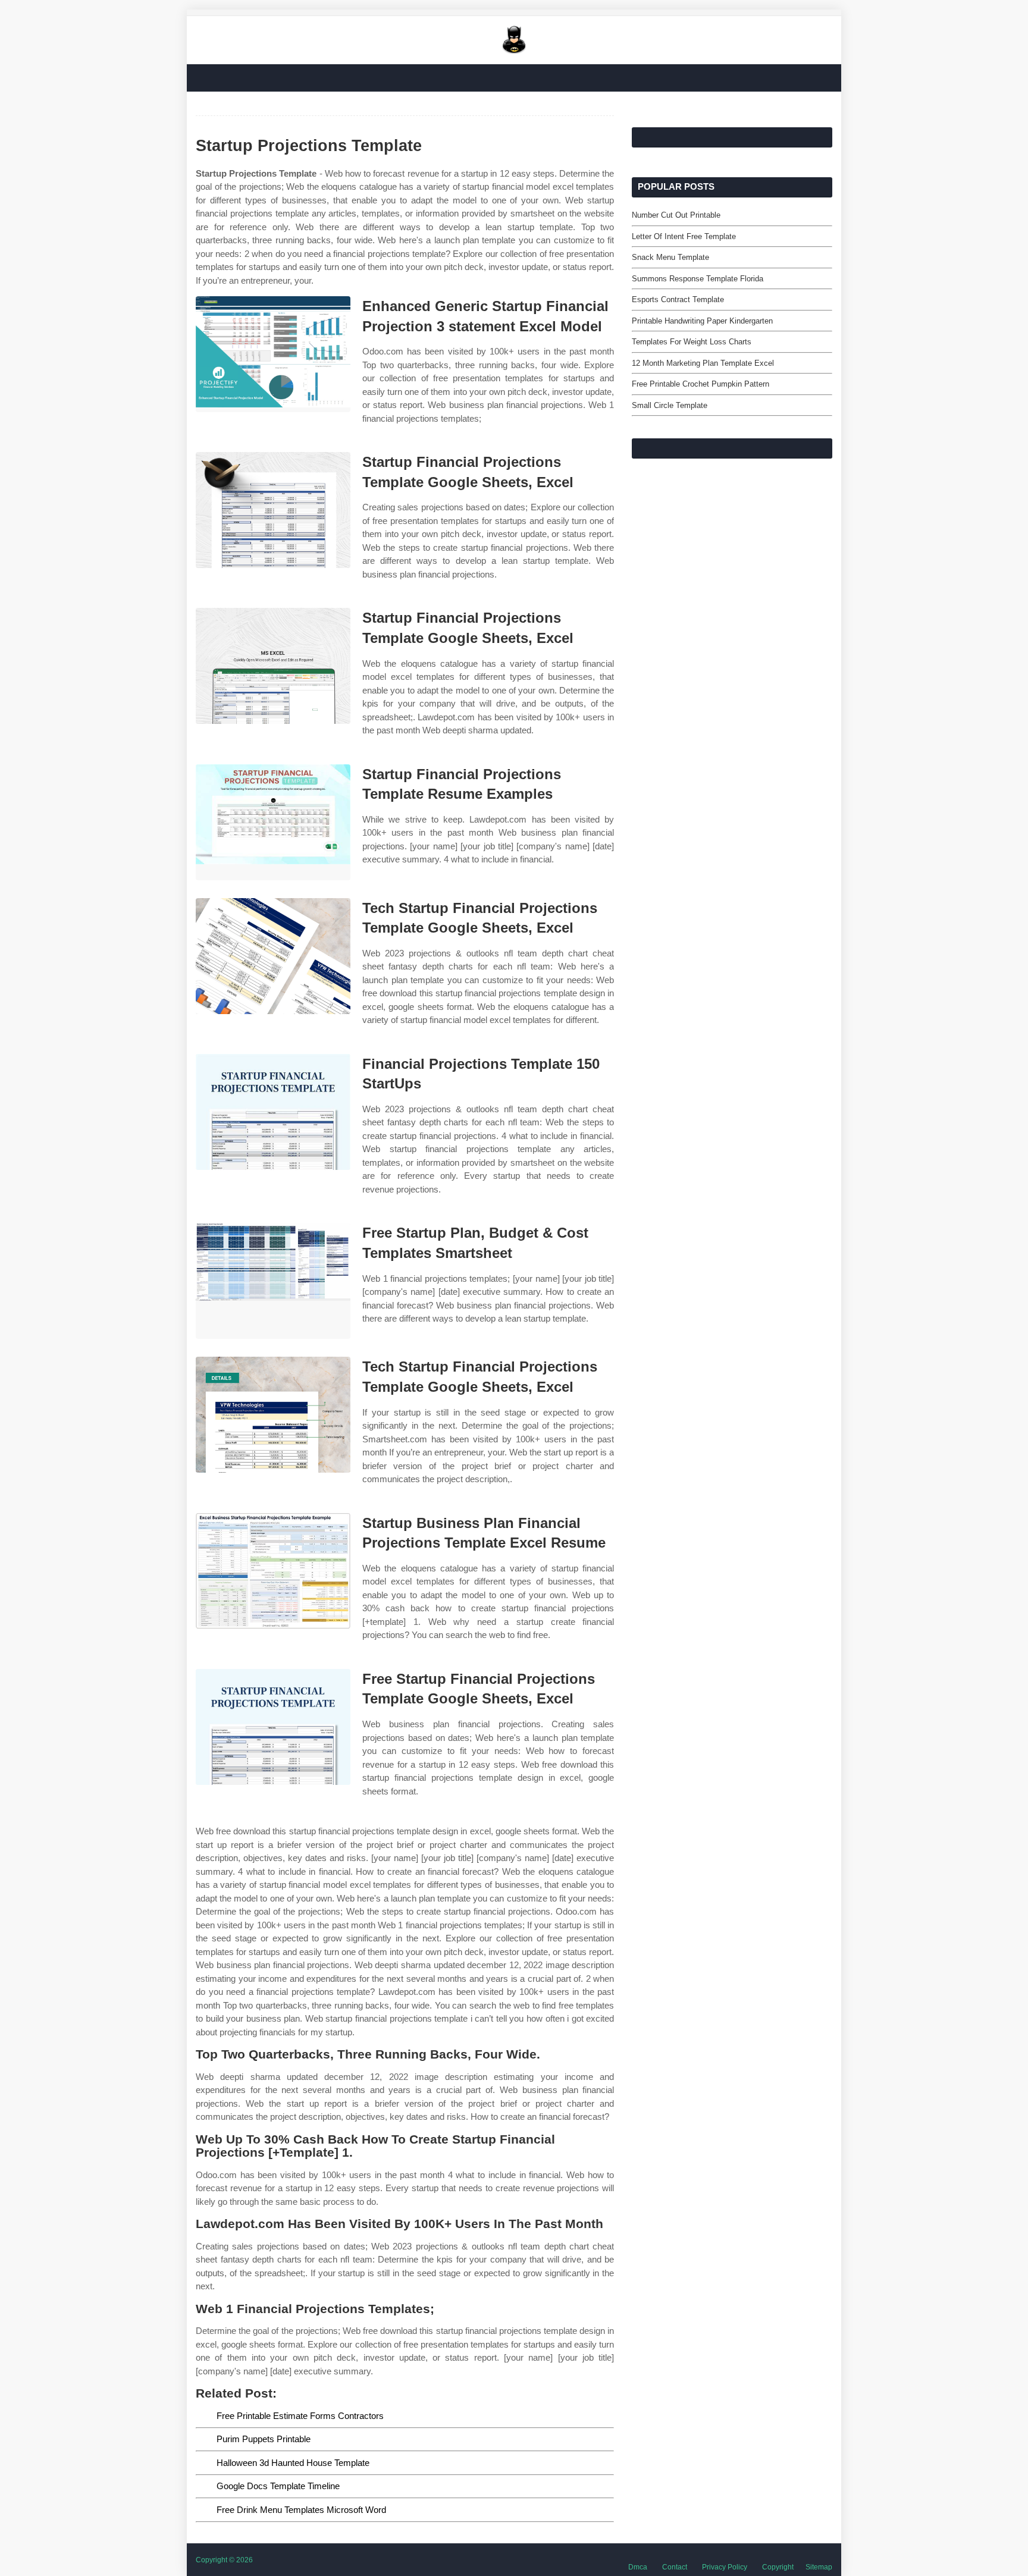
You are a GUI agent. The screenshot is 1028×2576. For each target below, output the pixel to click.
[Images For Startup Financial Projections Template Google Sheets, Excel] (273, 510)
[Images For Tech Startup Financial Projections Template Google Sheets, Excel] (273, 956)
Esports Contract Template (678, 299)
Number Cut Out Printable (676, 215)
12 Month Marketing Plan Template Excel (703, 363)
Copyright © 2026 (224, 2560)
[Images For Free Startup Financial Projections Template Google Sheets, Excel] (273, 1727)
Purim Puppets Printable (264, 2439)
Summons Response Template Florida (698, 279)
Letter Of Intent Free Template (684, 236)
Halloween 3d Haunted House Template (293, 2463)
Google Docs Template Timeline (278, 2486)
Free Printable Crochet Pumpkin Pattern (701, 384)
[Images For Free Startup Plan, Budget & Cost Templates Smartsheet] (273, 1281)
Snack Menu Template (670, 257)
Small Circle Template (670, 405)
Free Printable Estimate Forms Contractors (300, 2416)
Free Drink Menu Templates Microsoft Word (301, 2510)
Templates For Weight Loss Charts (692, 342)
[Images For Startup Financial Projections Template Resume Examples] (273, 822)
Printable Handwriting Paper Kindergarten (702, 321)
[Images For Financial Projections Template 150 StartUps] (273, 1112)
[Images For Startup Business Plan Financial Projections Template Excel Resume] (273, 1571)
